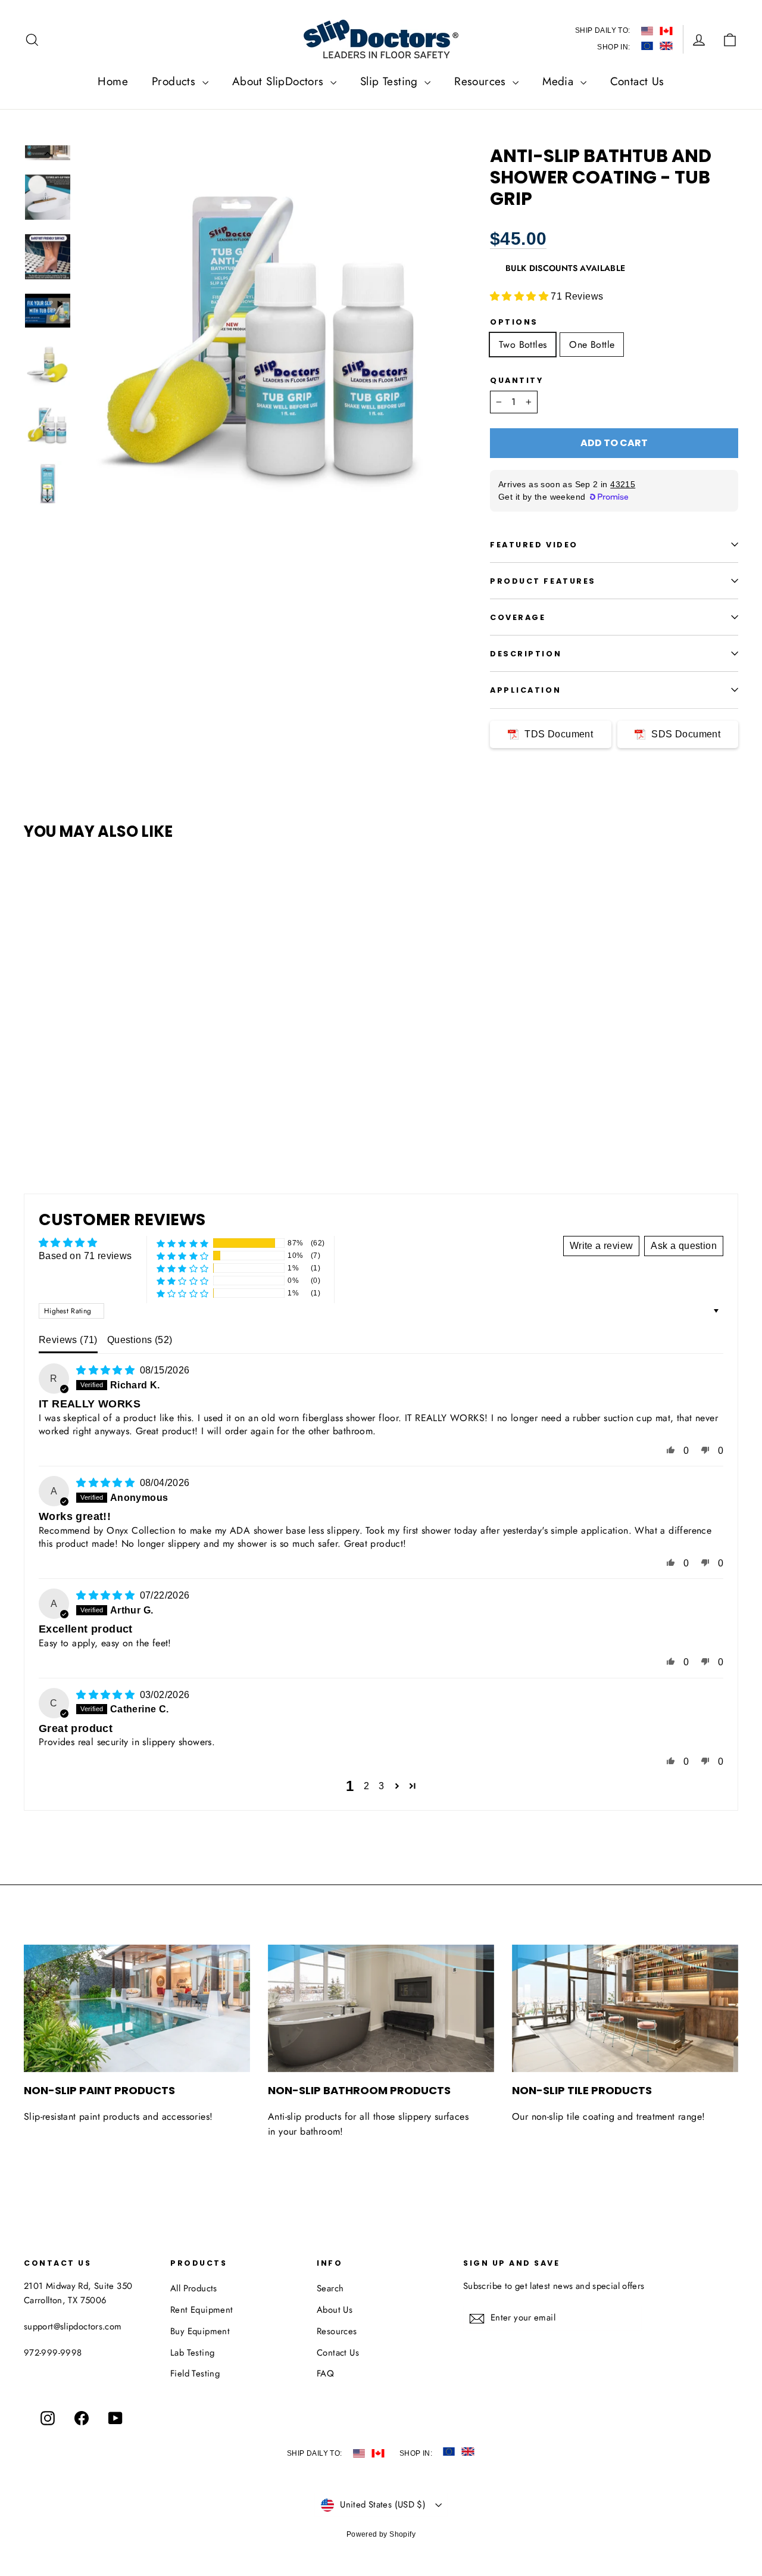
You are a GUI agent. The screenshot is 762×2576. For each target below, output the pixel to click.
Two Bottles (523, 345)
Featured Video (534, 545)
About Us (335, 2310)
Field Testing (195, 2373)
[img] (107, 1370)
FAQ (325, 2373)
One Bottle (592, 345)
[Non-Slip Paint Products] (137, 2008)
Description (526, 654)
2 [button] (366, 1786)
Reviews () (68, 1340)
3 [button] (381, 1786)
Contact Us (637, 81)
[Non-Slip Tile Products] (625, 2008)
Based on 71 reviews (85, 1256)
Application (525, 690)
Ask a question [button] (684, 1246)
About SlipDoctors (280, 81)
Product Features (543, 581)
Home (113, 81)
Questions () (140, 1340)
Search (330, 2288)
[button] (520, 296)
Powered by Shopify (381, 2534)
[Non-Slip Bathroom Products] (381, 2008)
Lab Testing (192, 2353)
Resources (482, 81)
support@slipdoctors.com (73, 2326)
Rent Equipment (202, 2310)
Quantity (516, 380)
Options (514, 322)
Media (560, 81)
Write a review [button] (602, 1246)
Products (176, 81)
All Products (194, 2288)
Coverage (518, 617)
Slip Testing (391, 81)
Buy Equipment (200, 2331)
